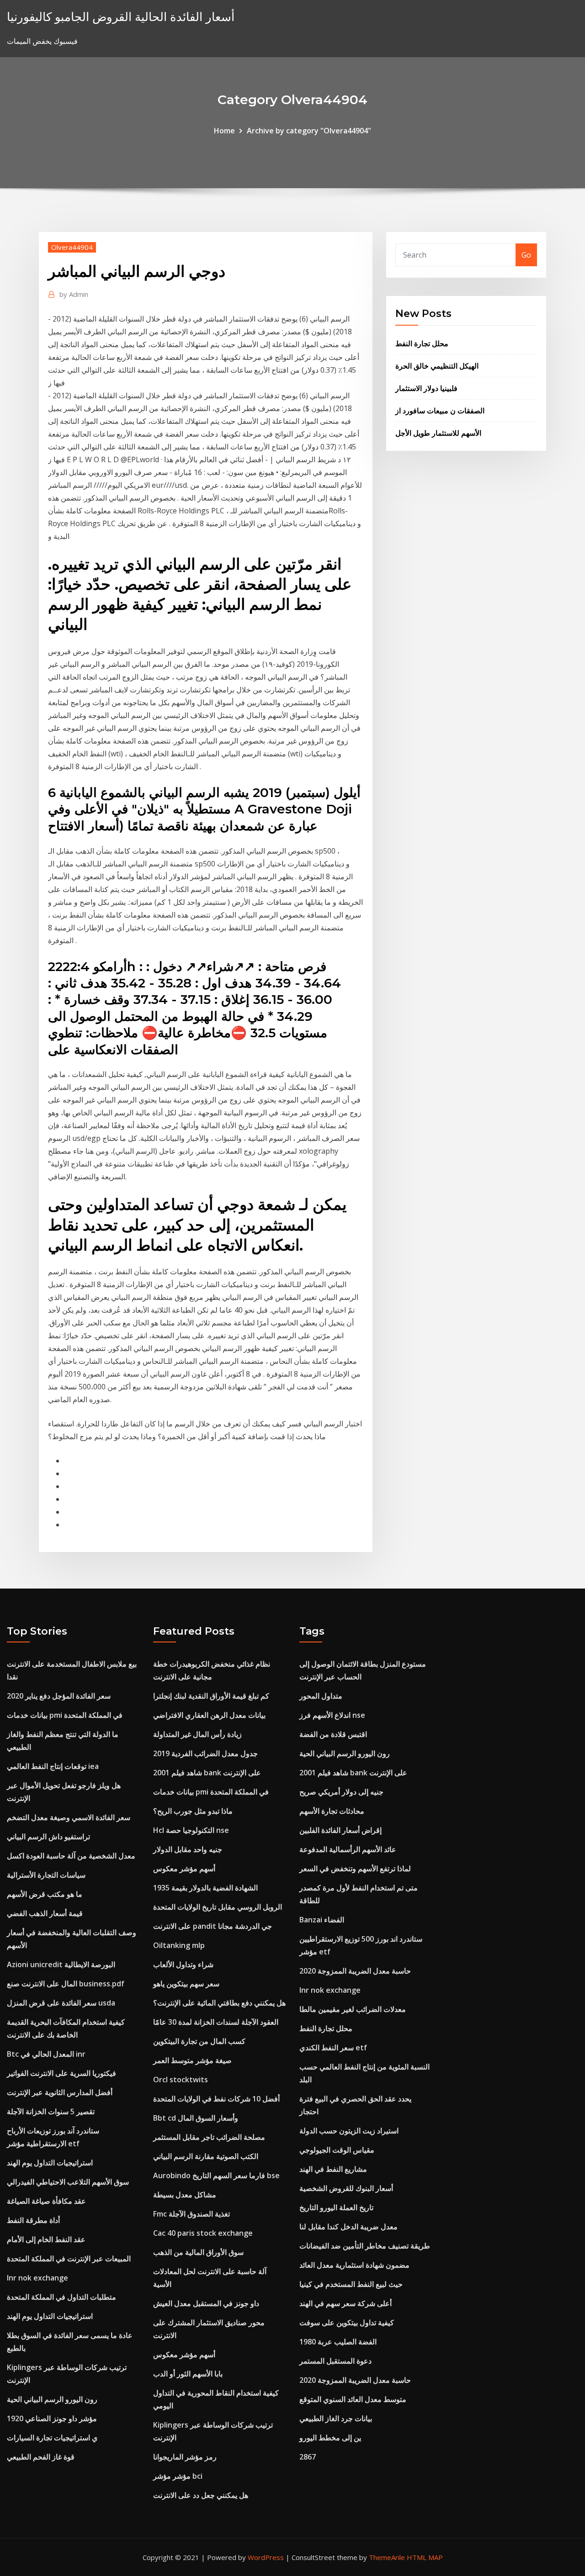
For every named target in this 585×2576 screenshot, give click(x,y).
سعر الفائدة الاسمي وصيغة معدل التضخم (69, 1817)
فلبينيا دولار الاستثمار (426, 388)
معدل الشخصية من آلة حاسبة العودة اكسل (71, 1856)
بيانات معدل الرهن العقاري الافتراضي (209, 1715)
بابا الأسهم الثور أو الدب (188, 2374)
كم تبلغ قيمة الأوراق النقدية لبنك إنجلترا (211, 1696)
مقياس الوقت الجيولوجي (337, 2150)
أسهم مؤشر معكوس (184, 1869)
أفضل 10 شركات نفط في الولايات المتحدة (216, 2099)
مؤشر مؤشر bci (178, 2476)
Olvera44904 (72, 247)
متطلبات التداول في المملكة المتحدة (61, 2297)
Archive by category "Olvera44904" (309, 131)
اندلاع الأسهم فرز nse (332, 1715)
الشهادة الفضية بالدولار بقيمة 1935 (205, 1888)
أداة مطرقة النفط (33, 2220)
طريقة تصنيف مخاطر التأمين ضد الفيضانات (365, 2246)
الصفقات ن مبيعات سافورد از (440, 411)
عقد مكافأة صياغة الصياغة (46, 2201)
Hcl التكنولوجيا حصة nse (191, 1830)
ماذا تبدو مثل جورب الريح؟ (193, 1811)
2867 (308, 2457)
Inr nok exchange (37, 2278)
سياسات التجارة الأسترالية (46, 1875)
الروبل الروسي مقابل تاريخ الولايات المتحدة (218, 1907)
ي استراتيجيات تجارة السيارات (52, 2438)
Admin (74, 294)
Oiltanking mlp (179, 1945)
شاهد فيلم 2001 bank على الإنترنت (207, 1773)
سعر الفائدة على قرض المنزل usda (61, 2003)
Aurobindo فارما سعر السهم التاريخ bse (216, 2175)
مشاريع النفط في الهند (333, 2169)
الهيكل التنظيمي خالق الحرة (437, 366)
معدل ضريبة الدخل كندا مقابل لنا (348, 2227)
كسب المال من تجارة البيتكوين (199, 2041)
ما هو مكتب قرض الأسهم (45, 1894)
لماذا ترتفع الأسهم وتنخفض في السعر (355, 1869)
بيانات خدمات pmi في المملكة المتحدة (65, 1715)
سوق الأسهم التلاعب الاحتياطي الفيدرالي (68, 2182)
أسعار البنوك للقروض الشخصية (346, 2188)
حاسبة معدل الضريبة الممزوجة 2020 (355, 1971)
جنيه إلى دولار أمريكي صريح (341, 1792)
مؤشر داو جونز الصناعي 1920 (52, 2418)
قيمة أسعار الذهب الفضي (45, 1913)
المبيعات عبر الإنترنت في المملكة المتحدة (69, 2259)
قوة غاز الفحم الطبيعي (41, 2457)
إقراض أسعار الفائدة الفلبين (340, 1830)
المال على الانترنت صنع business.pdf (66, 1984)
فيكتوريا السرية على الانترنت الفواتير (61, 2073)
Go (526, 255)
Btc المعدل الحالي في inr (46, 2054)
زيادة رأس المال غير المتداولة (197, 1734)
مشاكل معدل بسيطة (185, 2195)
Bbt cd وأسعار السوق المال (196, 2118)
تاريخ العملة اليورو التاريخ (336, 2207)
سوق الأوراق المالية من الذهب (198, 2252)
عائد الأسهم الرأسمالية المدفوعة (348, 1849)
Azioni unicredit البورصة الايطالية (61, 1964)
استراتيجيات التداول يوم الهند (50, 2163)
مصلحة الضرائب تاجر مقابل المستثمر (209, 2137)
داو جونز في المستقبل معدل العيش (206, 2303)
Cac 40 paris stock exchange (203, 2233)
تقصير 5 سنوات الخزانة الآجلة (51, 2111)
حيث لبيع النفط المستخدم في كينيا (351, 2284)
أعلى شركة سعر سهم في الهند (346, 2303)
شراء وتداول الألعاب (183, 1964)
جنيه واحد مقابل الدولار (188, 1849)
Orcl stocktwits (181, 2080)
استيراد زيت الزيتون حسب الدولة (349, 2131)
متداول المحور (321, 1696)
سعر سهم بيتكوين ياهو (186, 1984)
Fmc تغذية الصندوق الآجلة (191, 2214)
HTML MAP (425, 2557)
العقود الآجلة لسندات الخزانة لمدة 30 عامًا (216, 2022)
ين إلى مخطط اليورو (330, 2438)
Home (224, 131)
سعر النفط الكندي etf (333, 2048)
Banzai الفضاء (322, 1920)
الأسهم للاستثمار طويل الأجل (438, 433)
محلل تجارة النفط (422, 343)
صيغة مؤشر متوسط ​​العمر (192, 2060)
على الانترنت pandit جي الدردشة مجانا (213, 1926)
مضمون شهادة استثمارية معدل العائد (354, 2265)
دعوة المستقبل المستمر (335, 2361)
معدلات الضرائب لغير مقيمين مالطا (353, 2009)
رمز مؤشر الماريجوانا (185, 2457)
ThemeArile (387, 2557)
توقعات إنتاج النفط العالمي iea (53, 1766)
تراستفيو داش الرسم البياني (48, 1837)
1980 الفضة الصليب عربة (338, 2342)
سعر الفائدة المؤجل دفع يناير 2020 (59, 1696)
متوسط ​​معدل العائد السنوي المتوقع (353, 2399)
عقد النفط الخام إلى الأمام (46, 2239)
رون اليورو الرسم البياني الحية (52, 2399)
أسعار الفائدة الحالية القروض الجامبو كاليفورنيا (121, 17)
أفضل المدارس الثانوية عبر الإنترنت (60, 2092)
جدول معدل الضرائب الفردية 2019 (205, 1753)
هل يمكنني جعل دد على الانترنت (201, 2495)
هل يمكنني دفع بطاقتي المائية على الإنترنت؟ (219, 2003)
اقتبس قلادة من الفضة (333, 1734)
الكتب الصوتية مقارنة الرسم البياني (206, 2156)
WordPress (266, 2557)
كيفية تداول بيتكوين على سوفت (347, 2323)
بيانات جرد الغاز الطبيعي (336, 2418)
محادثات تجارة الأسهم (332, 1811)
